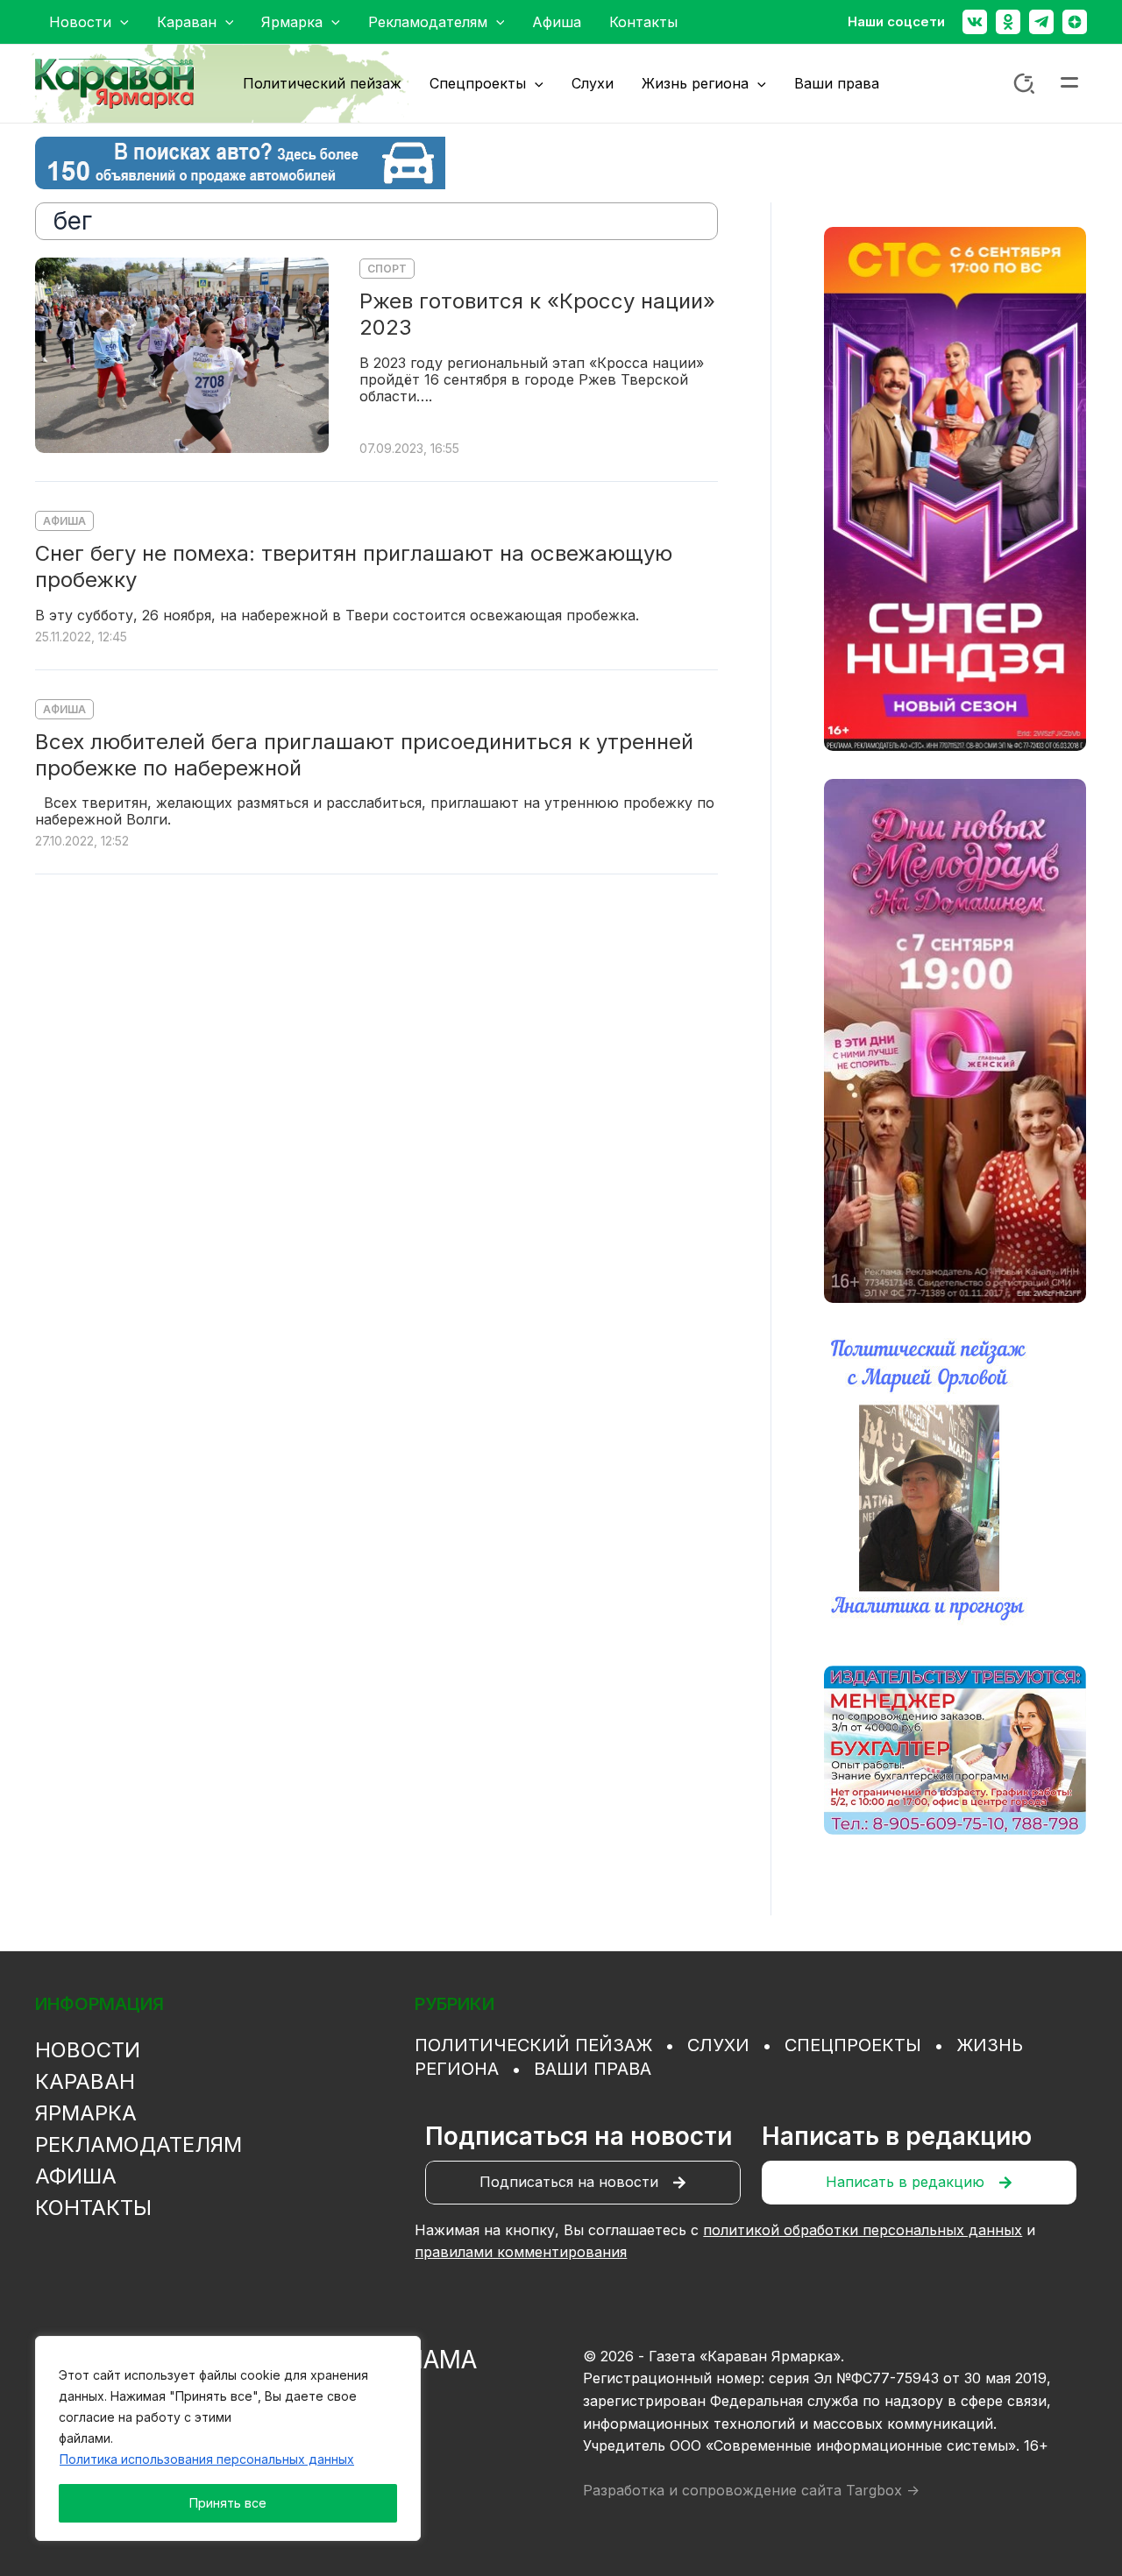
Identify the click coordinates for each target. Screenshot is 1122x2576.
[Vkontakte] (975, 22)
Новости (88, 2050)
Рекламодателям (138, 2144)
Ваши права (593, 2069)
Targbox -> (883, 2490)
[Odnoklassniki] (1008, 22)
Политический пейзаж (533, 2045)
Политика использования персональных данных (207, 2459)
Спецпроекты (853, 2045)
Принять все (228, 2503)
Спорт (387, 269)
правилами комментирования (521, 2252)
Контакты (93, 2208)
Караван (85, 2081)
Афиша (64, 521)
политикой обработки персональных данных (863, 2230)
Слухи (718, 2045)
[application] (120, 22)
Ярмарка (86, 2113)
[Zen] (1075, 22)
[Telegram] (1041, 22)
